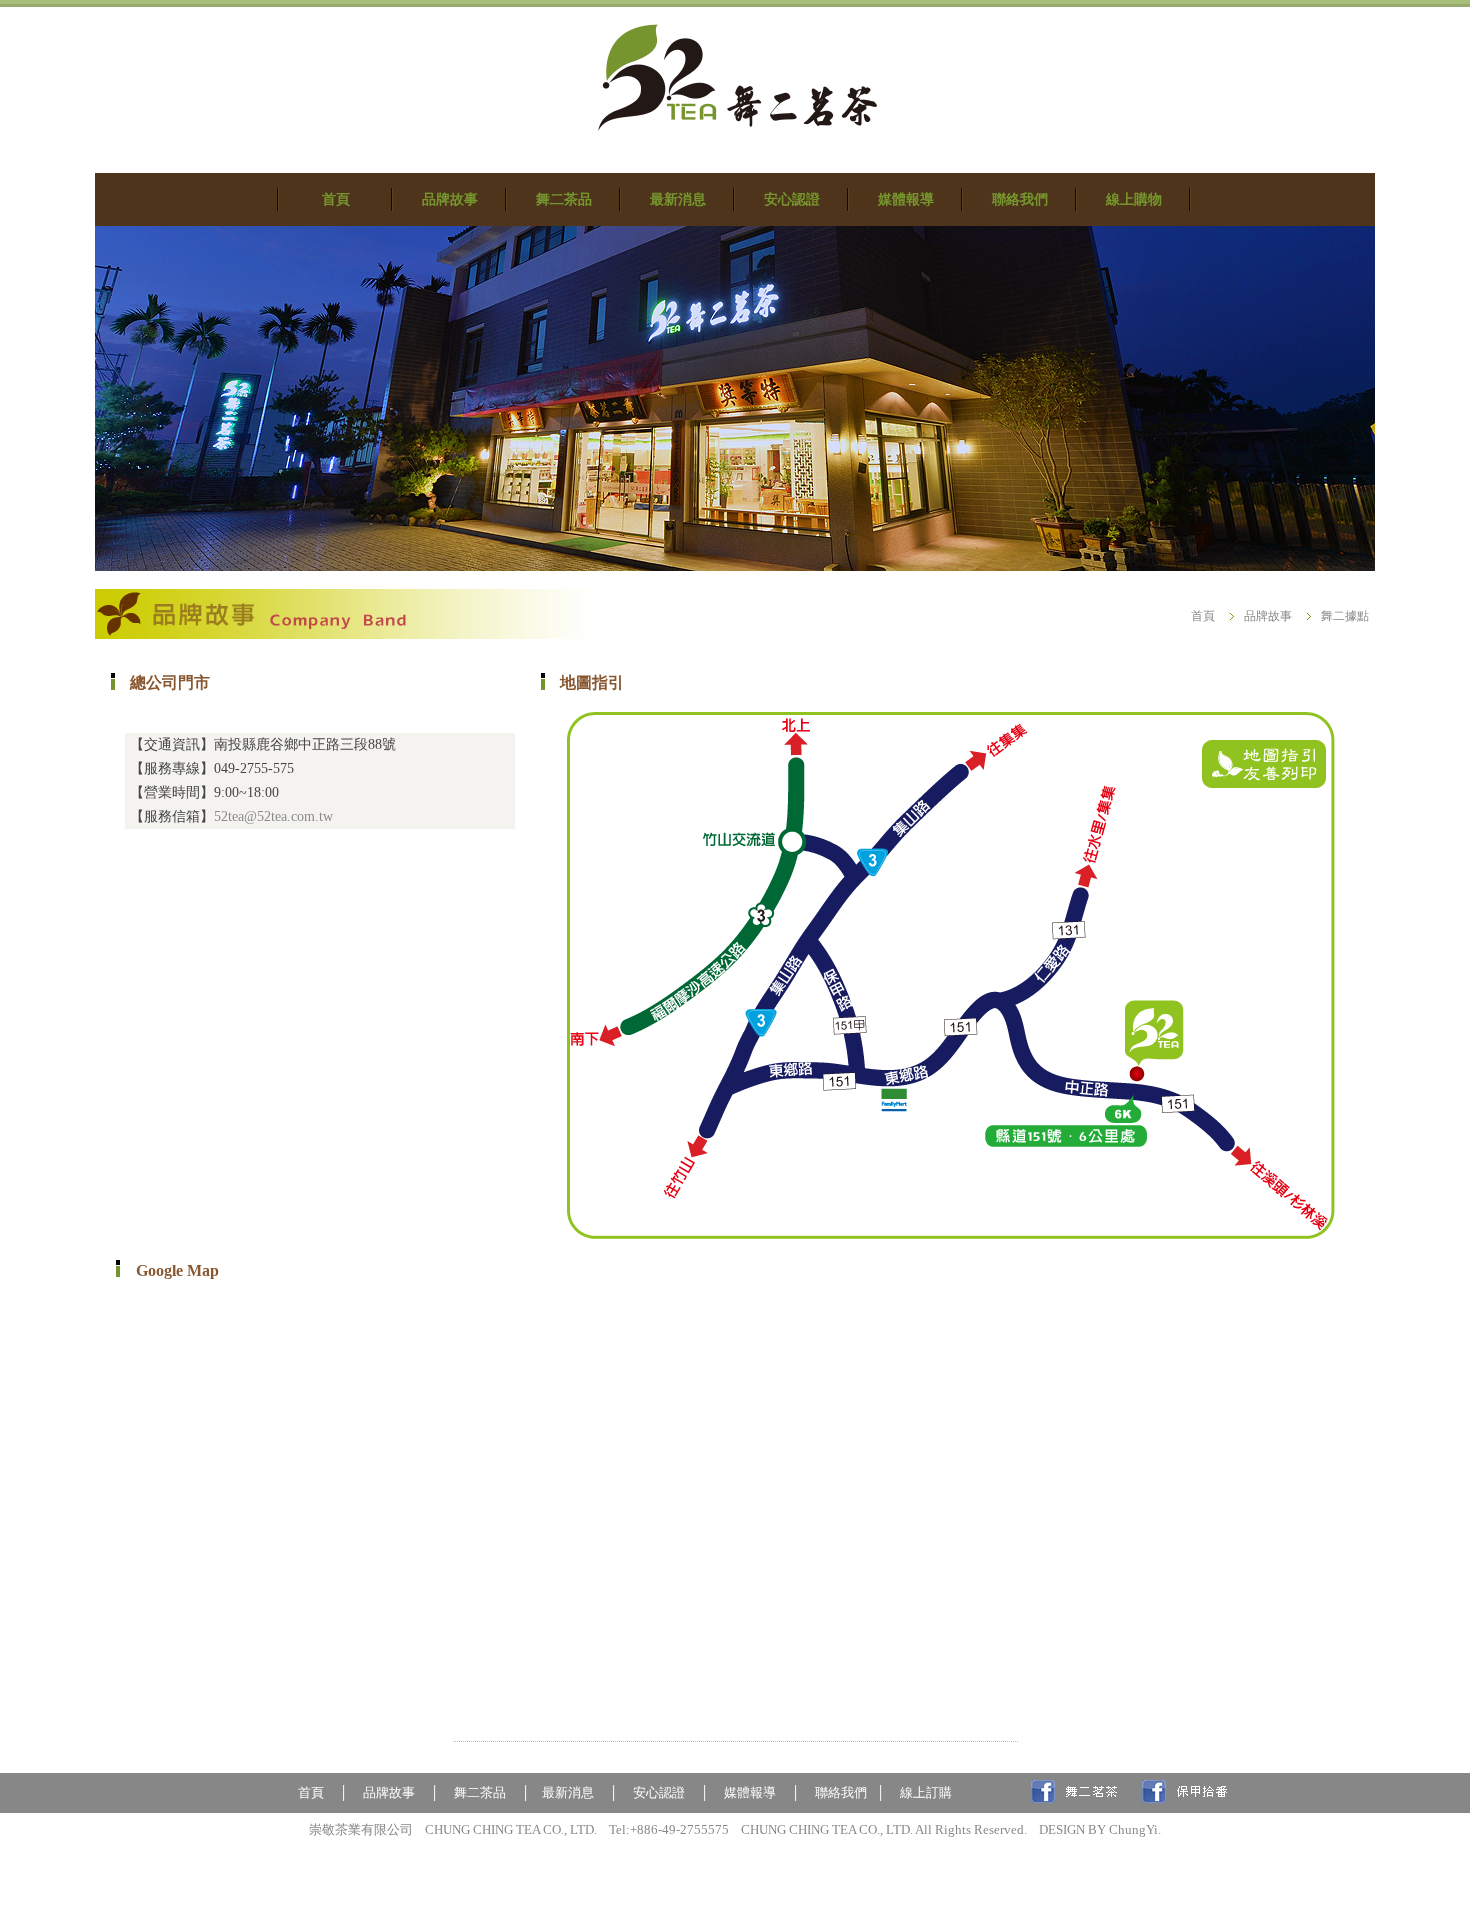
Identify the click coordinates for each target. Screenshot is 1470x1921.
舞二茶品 (480, 1792)
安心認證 (659, 1792)
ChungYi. (1135, 1829)
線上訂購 (926, 1792)
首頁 (1203, 616)
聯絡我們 (841, 1792)
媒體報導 (753, 1792)
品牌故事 (1268, 616)
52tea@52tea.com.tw (273, 816)
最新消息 (568, 1792)
